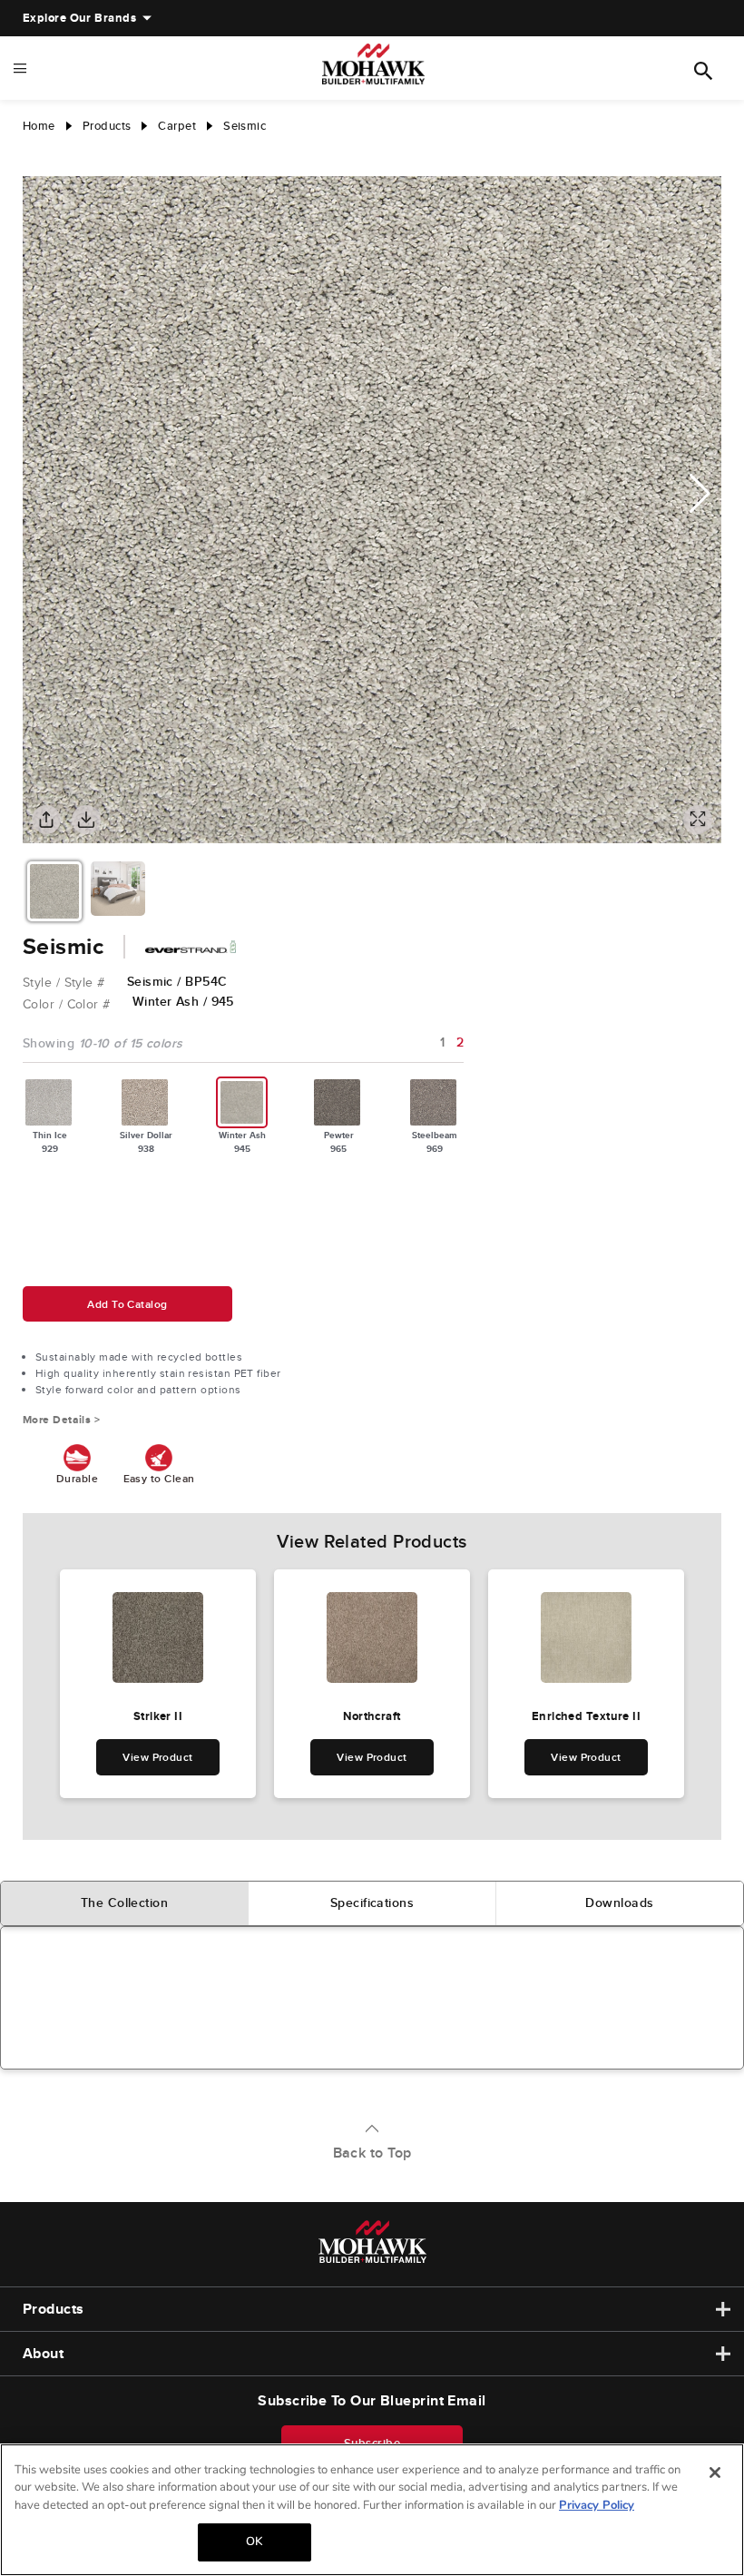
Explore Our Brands (79, 18)
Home (39, 126)
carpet (177, 126)
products (107, 126)
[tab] (125, 1903)
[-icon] (36, 158)
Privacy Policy (597, 2505)
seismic (245, 126)
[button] (700, 494)
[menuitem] (79, 18)
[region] (372, 2510)
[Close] (715, 2473)
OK (254, 2542)
